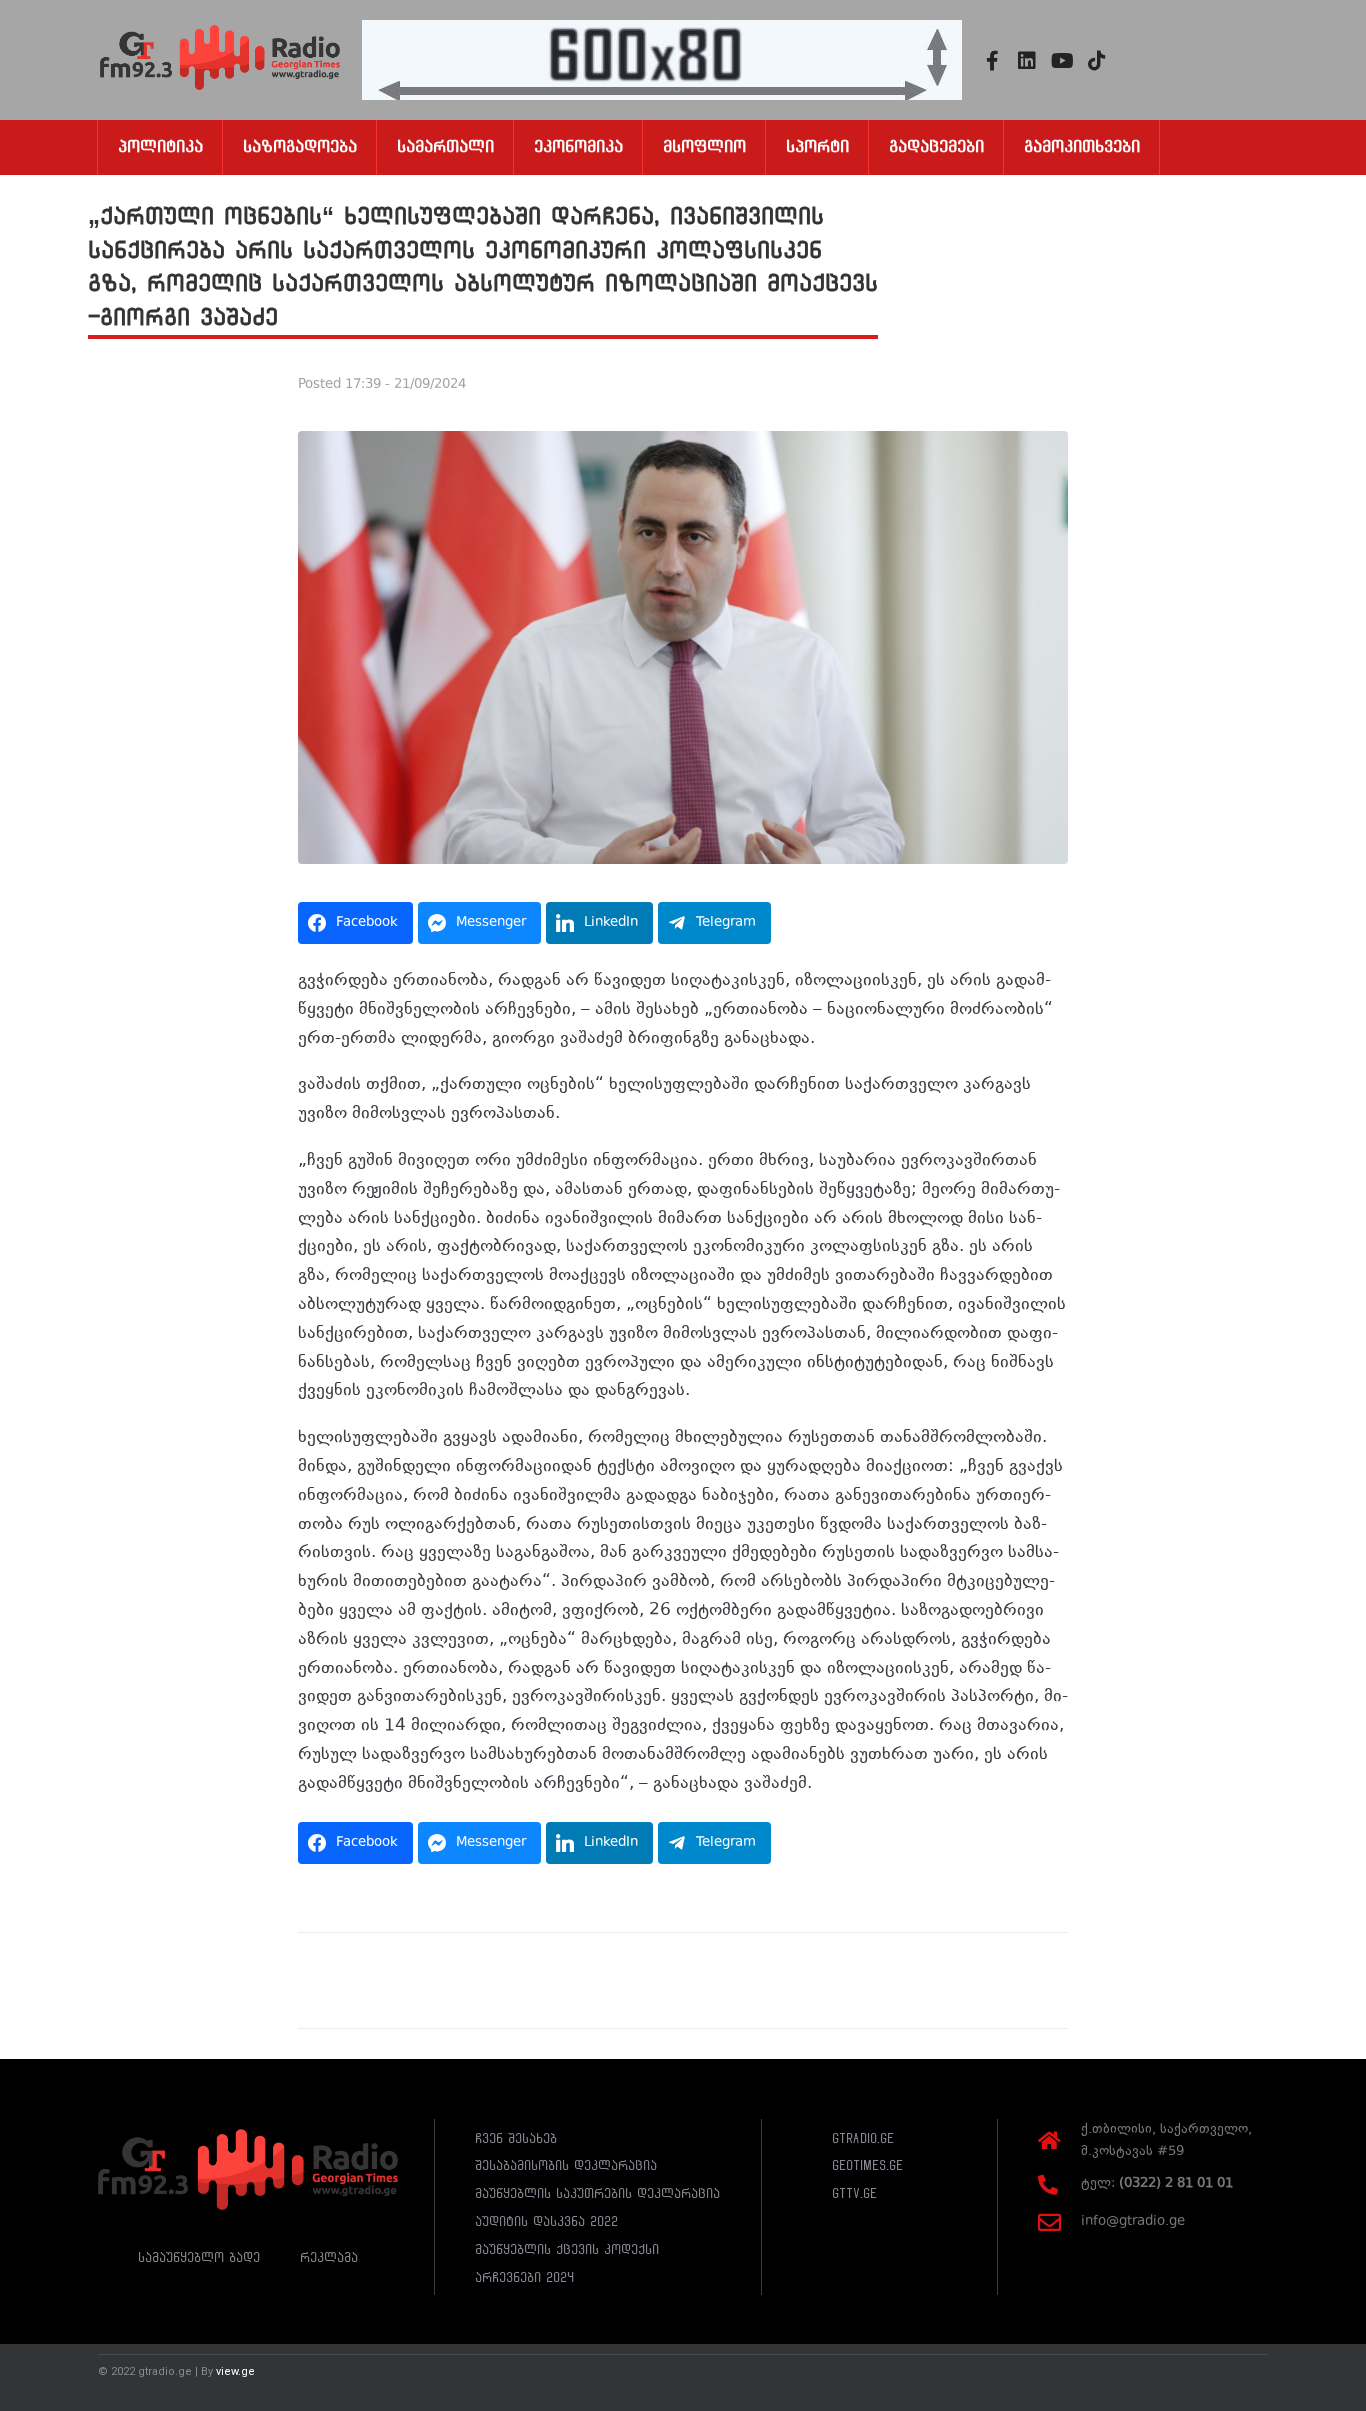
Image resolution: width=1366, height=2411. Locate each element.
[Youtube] (1062, 61)
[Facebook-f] (992, 61)
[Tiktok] (1097, 61)
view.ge (235, 2371)
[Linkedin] (1027, 61)
